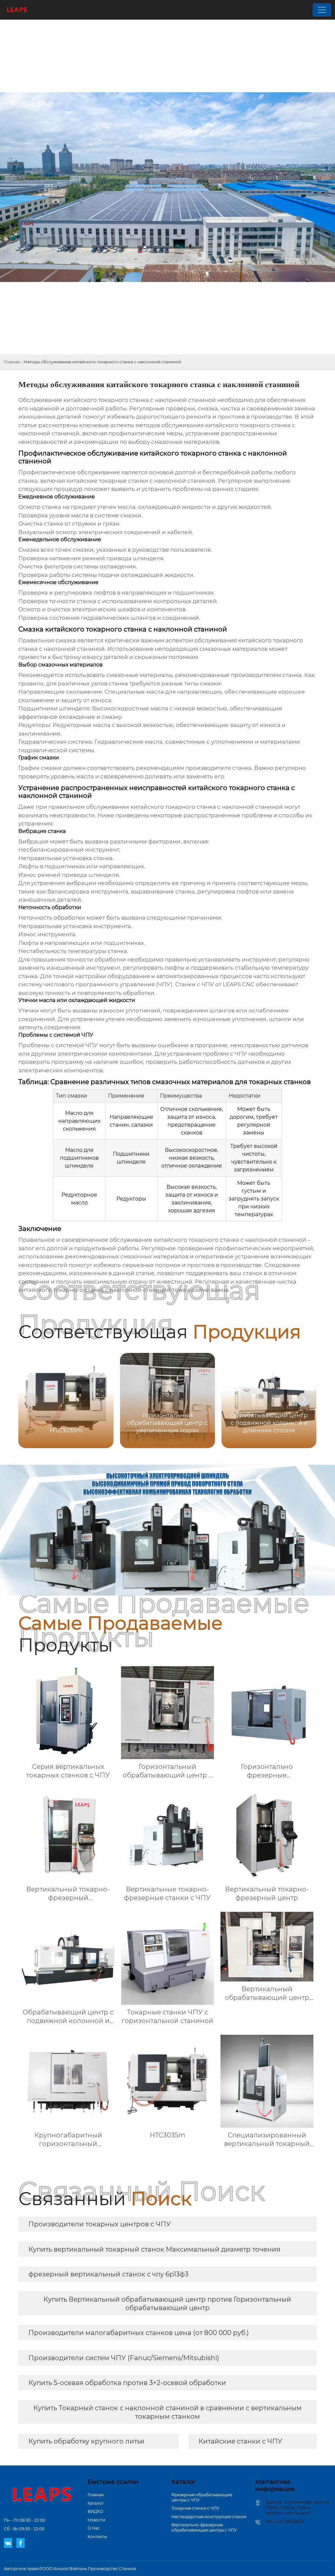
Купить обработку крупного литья (86, 2441)
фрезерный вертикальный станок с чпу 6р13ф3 (108, 2274)
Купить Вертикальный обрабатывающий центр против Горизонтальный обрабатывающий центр (167, 2304)
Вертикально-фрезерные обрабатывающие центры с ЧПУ (204, 2527)
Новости (97, 2520)
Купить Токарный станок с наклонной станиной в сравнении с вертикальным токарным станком (167, 2412)
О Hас (94, 2528)
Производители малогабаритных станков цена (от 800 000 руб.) (139, 2333)
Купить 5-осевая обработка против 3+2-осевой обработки (127, 2383)
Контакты (97, 2537)
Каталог (96, 2503)
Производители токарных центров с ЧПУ (100, 2224)
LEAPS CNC (239, 984)
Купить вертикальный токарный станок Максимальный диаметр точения (154, 2249)
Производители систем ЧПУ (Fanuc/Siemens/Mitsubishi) (124, 2358)
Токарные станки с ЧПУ (195, 2508)
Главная (12, 362)
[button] (304, 1400)
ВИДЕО (95, 2511)
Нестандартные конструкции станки (209, 2517)
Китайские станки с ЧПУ (240, 2441)
